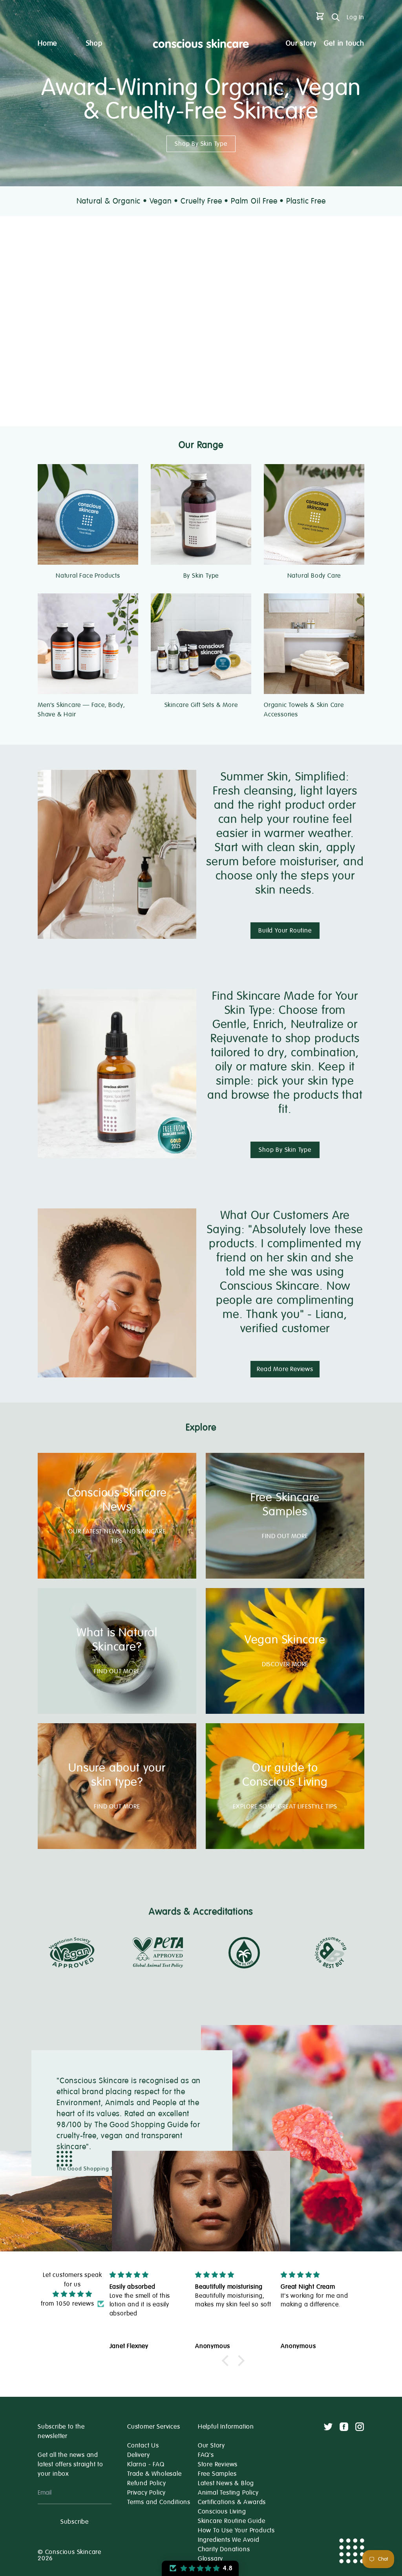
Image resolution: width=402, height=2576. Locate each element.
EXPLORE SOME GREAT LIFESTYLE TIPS (285, 1807)
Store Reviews (218, 2464)
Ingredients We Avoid (229, 2540)
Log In (355, 17)
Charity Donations (224, 2549)
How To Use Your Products (236, 2530)
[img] (72, 2294)
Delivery (138, 2455)
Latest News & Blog (226, 2483)
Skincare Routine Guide (232, 2521)
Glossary (210, 2559)
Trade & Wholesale (154, 2474)
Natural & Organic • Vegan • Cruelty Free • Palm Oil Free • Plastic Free (201, 201)
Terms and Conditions (159, 2502)
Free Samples (217, 2474)
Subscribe (75, 2522)
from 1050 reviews (68, 2304)
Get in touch (344, 43)
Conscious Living (222, 2512)
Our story (301, 43)
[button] (227, 2361)
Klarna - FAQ (146, 2464)
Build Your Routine (285, 931)
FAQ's (206, 2455)
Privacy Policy (146, 2493)
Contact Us (143, 2446)
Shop (94, 43)
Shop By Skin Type (201, 144)
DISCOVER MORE (285, 1664)
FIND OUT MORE (285, 1536)
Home (47, 43)
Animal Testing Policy (228, 2493)
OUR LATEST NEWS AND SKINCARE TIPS (117, 1536)
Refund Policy (146, 2483)
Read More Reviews (285, 1369)
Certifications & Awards (232, 2502)
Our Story (211, 2446)
